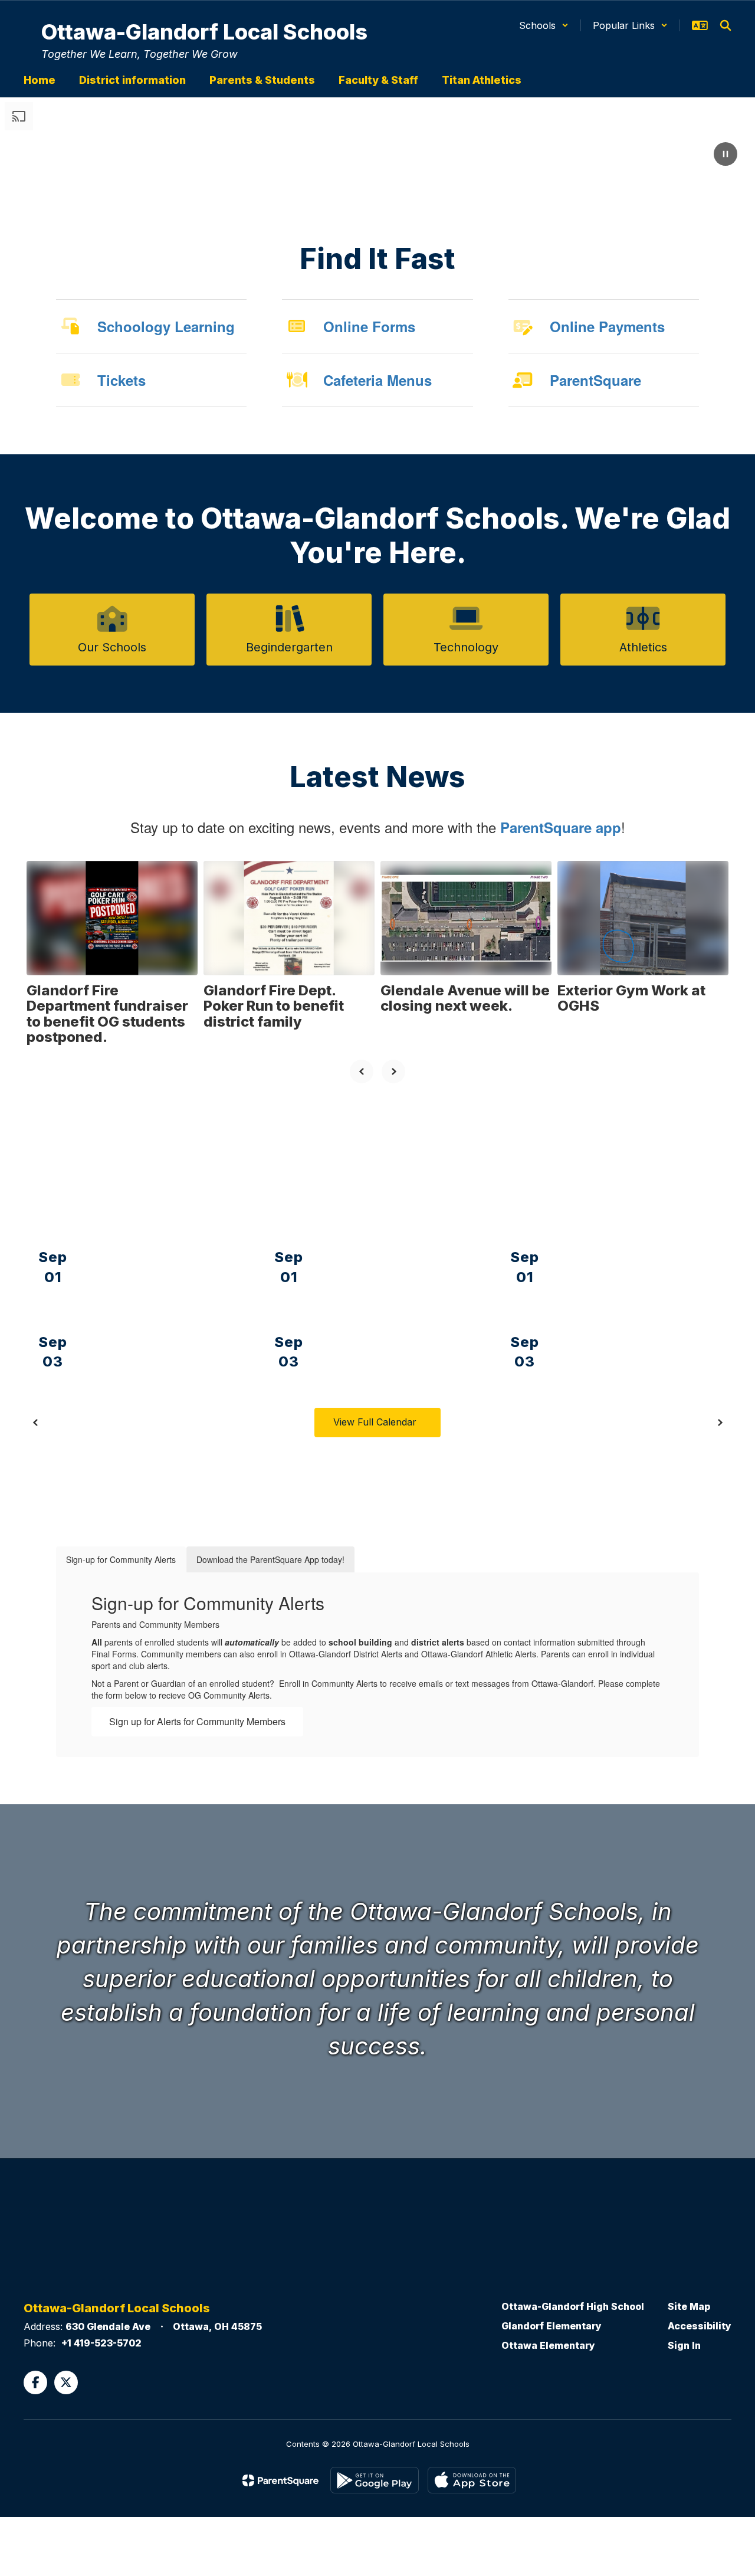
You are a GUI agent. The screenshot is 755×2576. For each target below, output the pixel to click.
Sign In (684, 2345)
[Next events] (720, 1423)
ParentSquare (595, 380)
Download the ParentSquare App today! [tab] (270, 1559)
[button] (544, 25)
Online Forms (369, 326)
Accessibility (700, 2326)
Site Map (689, 2306)
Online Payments (607, 326)
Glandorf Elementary (552, 2326)
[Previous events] (35, 1423)
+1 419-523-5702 (101, 2343)
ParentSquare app (561, 827)
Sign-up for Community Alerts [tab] (121, 1559)
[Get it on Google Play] (375, 2480)
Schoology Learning (166, 326)
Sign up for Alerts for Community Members (197, 1721)
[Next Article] (393, 1071)
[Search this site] (726, 25)
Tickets (122, 380)
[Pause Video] (726, 155)
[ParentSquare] (280, 2480)
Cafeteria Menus (377, 380)
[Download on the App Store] (472, 2480)
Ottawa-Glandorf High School (573, 2306)
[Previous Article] (362, 1071)
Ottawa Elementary (548, 2345)
